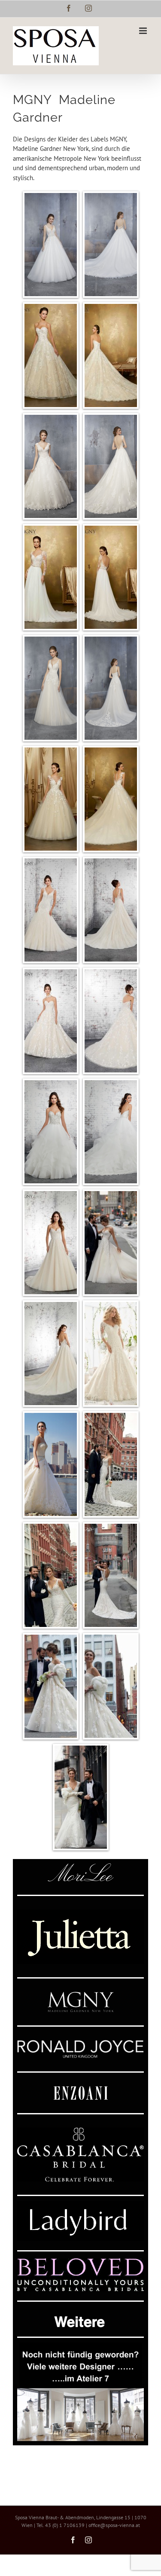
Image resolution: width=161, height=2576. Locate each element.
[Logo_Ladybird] (80, 2204)
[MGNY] (81, 1995)
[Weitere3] (80, 2346)
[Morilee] (81, 1867)
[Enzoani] (81, 2089)
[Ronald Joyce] (80, 2043)
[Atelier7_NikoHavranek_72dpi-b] (80, 2391)
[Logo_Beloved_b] (80, 2262)
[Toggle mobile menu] (144, 31)
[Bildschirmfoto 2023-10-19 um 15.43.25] (80, 1913)
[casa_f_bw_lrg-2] (80, 2131)
